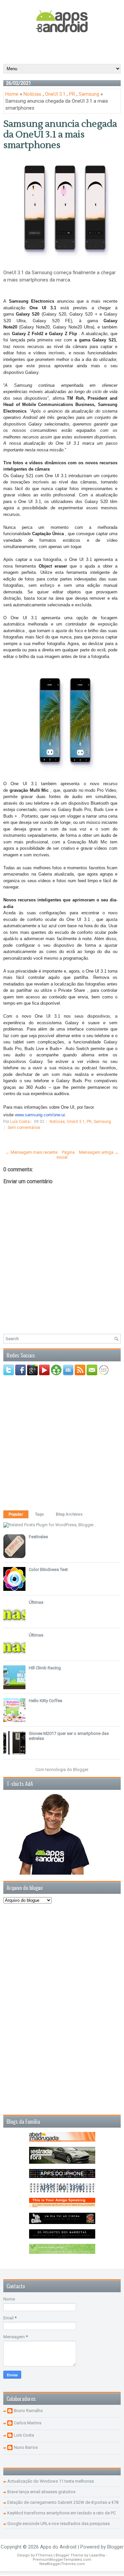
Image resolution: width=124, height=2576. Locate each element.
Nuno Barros (26, 2447)
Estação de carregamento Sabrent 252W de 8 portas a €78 (63, 2502)
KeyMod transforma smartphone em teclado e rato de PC (62, 2513)
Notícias (32, 94)
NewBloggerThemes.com (62, 2564)
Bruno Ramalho (28, 2411)
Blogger (81, 1769)
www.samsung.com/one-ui (40, 1115)
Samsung (89, 94)
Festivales (38, 1537)
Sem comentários (24, 1128)
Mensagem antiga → (99, 1152)
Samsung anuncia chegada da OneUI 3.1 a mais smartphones (60, 134)
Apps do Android (58, 2547)
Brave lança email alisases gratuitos (41, 2492)
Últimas (36, 1602)
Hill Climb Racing (45, 1668)
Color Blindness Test (48, 1569)
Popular (16, 1514)
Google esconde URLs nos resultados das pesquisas (59, 2524)
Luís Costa (24, 2435)
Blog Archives (69, 1514)
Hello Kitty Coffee (45, 1701)
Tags (40, 1514)
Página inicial (66, 1155)
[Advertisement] (64, 48)
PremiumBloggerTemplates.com (62, 2560)
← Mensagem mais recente (31, 1152)
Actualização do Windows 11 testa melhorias (51, 2481)
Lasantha (97, 2555)
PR (72, 94)
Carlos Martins (28, 2423)
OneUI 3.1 (55, 94)
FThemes (44, 2555)
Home (12, 94)
